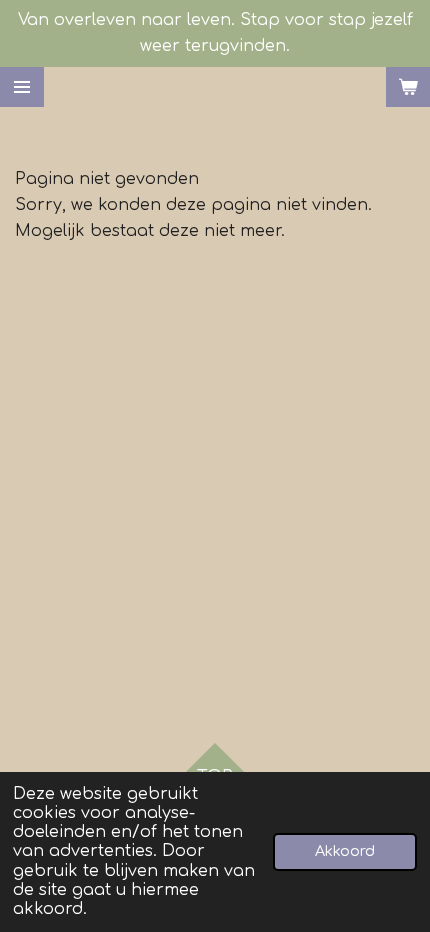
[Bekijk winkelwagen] (408, 87)
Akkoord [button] (345, 851)
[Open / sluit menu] (22, 87)
